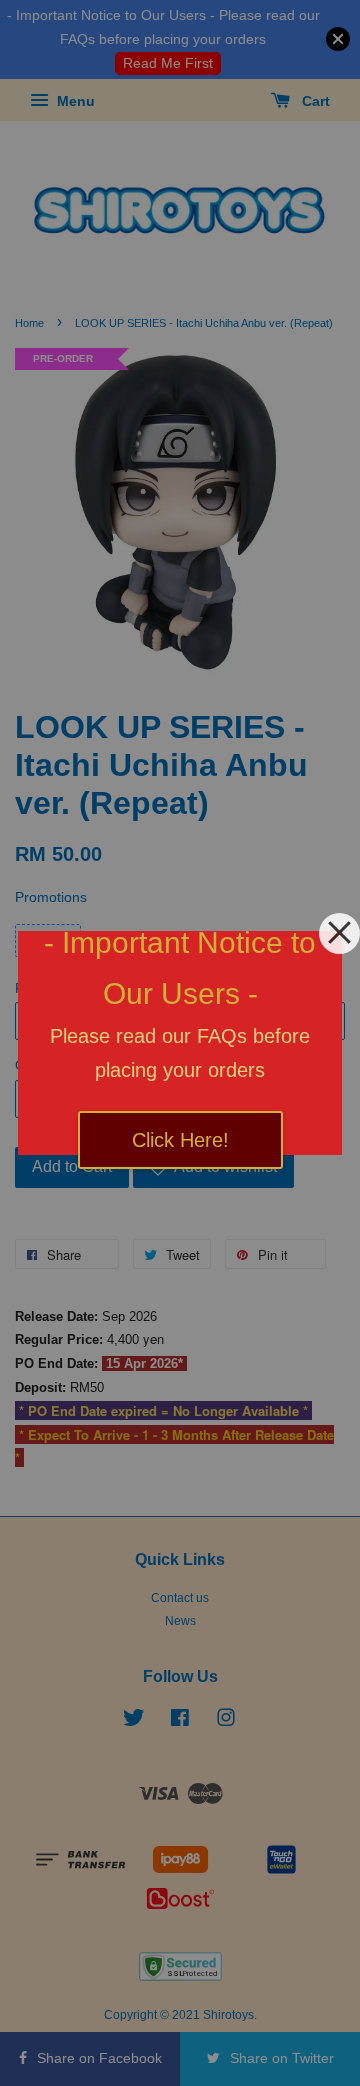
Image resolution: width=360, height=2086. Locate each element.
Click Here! (180, 1140)
